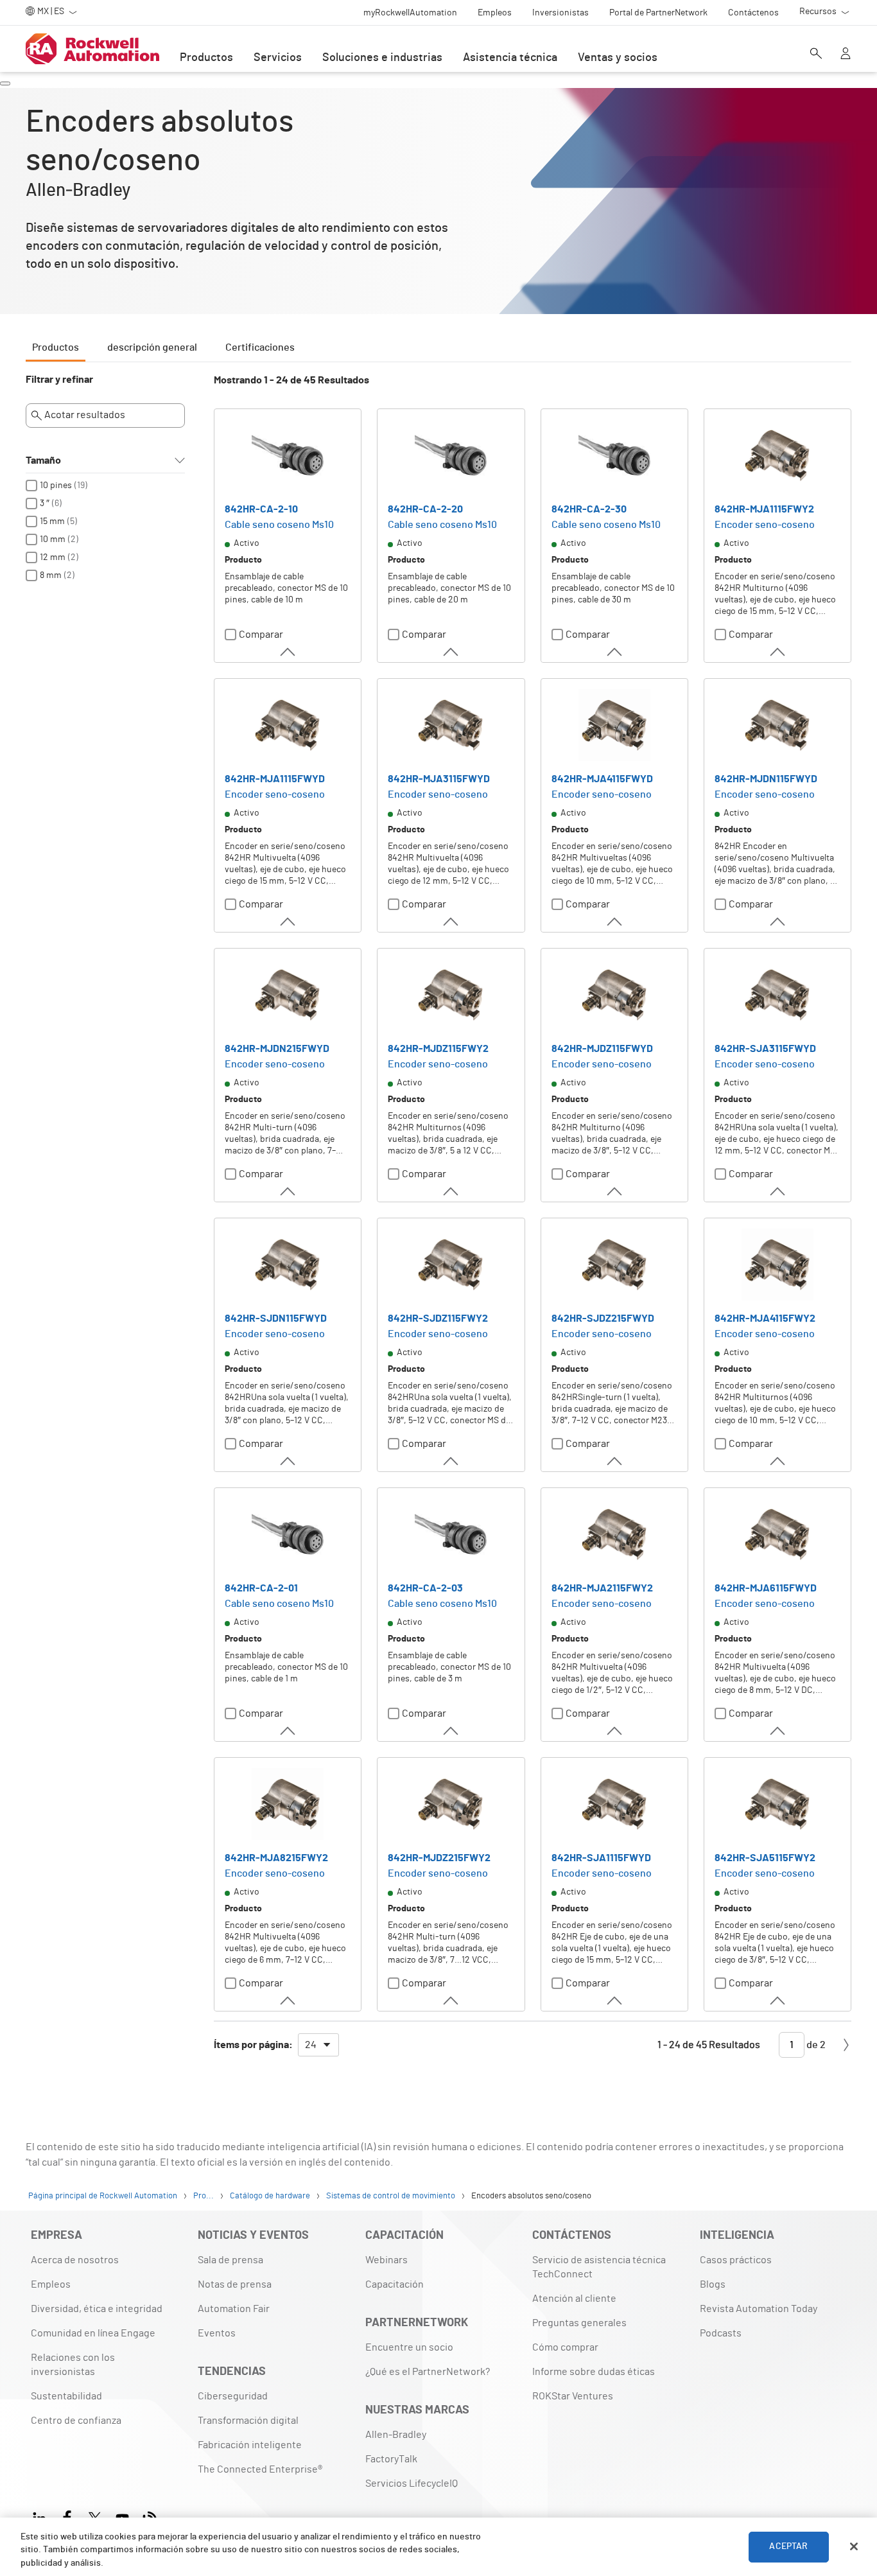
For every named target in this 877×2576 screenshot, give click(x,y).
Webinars (386, 2260)
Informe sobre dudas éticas (594, 2372)
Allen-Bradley (396, 2435)
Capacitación (395, 2284)
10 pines (56, 486)
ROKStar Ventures (573, 2396)
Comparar (261, 635)
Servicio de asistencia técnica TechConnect (599, 2267)
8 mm (51, 575)
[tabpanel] (438, 1222)
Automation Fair (234, 2309)
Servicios (278, 58)
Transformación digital (248, 2421)
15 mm (52, 521)
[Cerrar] (854, 2546)
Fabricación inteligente (250, 2445)
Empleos (51, 2284)
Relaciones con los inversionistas (73, 2365)
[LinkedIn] (42, 2517)
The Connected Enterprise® (260, 2469)
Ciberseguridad (233, 2396)
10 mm (53, 539)
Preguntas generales (579, 2323)
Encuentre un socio (409, 2347)
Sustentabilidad (66, 2396)
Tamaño (43, 460)
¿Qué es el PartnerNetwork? (428, 2372)
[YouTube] (122, 2517)
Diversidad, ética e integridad (97, 2309)
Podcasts (721, 2333)
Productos (206, 58)
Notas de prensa (235, 2284)
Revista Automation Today (759, 2309)
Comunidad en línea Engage (93, 2333)
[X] (95, 2517)
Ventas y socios (618, 58)
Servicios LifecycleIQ (412, 2484)
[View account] (846, 55)
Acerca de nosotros (75, 2260)
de (815, 2045)
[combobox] (318, 2045)
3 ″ (45, 504)
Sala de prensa (230, 2260)
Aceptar (788, 2546)
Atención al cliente (574, 2299)
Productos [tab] (56, 347)
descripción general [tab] (152, 347)
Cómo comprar (565, 2347)
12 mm (53, 557)
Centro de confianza (76, 2421)
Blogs (713, 2284)
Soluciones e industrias (382, 58)
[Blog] (150, 2517)
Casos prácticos (736, 2260)
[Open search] (816, 55)
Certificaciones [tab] (260, 347)
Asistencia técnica (510, 58)
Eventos (217, 2333)
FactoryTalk (391, 2459)
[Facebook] (67, 2517)
